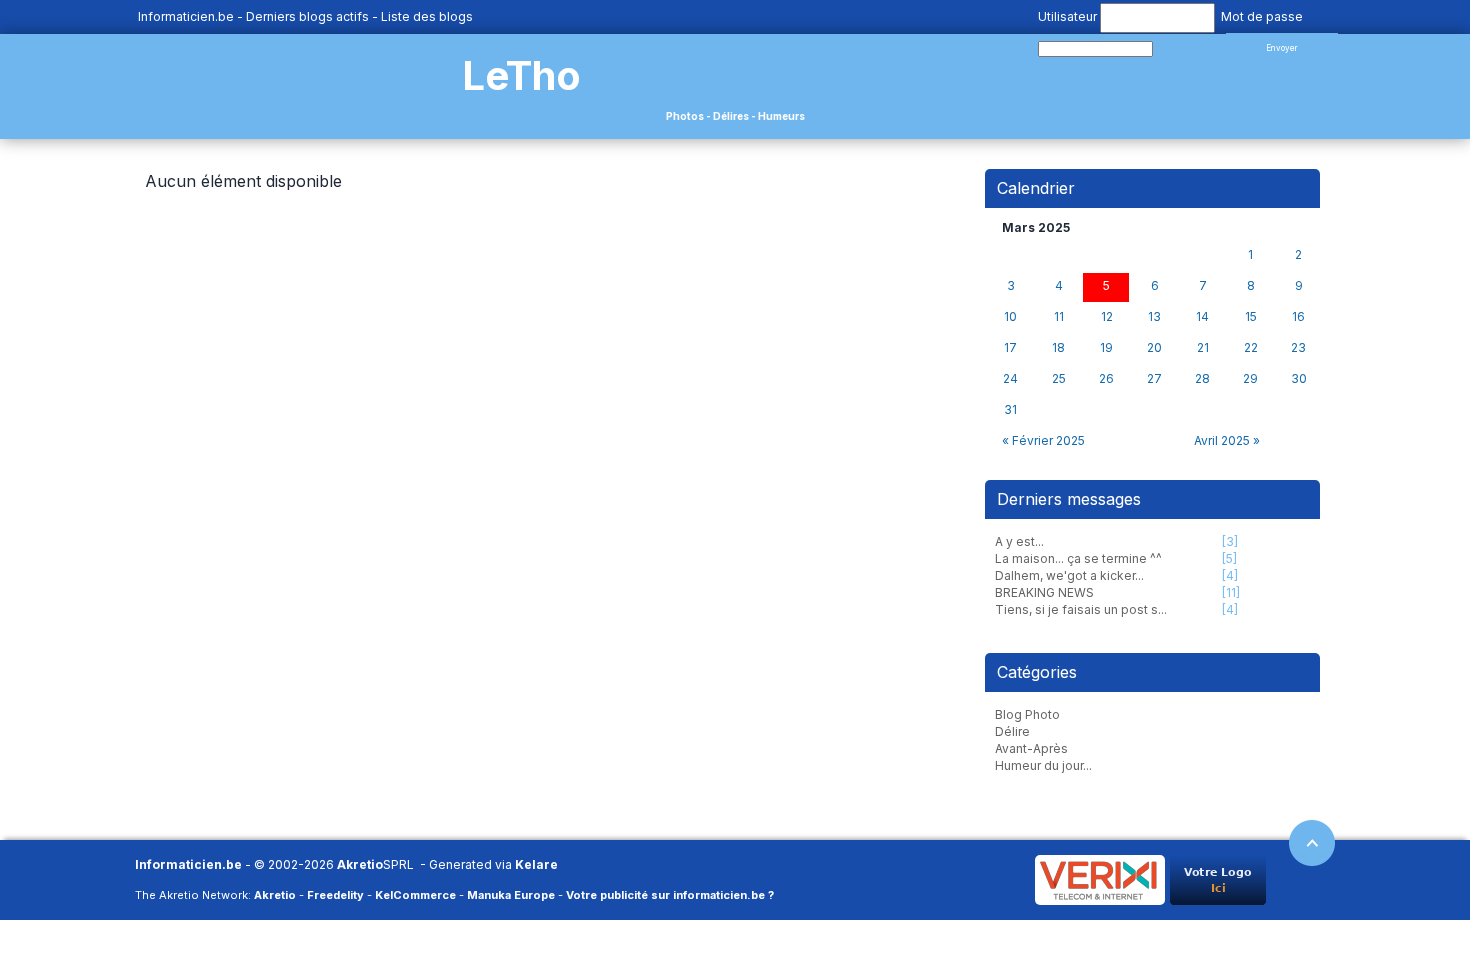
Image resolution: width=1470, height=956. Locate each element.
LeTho (521, 75)
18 (1058, 348)
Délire (1012, 731)
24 (1010, 379)
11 (1059, 317)
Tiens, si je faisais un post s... (1081, 609)
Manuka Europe (511, 895)
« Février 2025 (1043, 440)
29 (1250, 379)
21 (1203, 348)
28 (1202, 379)
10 (1010, 317)
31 (1010, 410)
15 (1251, 317)
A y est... (1019, 541)
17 (1010, 348)
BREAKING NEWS (1044, 592)
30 (1299, 379)
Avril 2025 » (1227, 440)
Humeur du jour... (1043, 765)
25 (1059, 379)
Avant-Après (1031, 748)
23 (1298, 348)
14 (1202, 317)
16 (1298, 317)
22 (1251, 348)
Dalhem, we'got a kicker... (1069, 575)
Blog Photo (1027, 714)
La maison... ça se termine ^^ (1078, 558)
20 (1154, 348)
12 (1107, 317)
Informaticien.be (186, 16)
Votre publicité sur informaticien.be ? (670, 895)
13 (1154, 317)
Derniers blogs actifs (307, 16)
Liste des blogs (427, 16)
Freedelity (335, 895)
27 (1154, 379)
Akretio (360, 864)
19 (1106, 348)
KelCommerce (415, 895)
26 (1106, 379)
